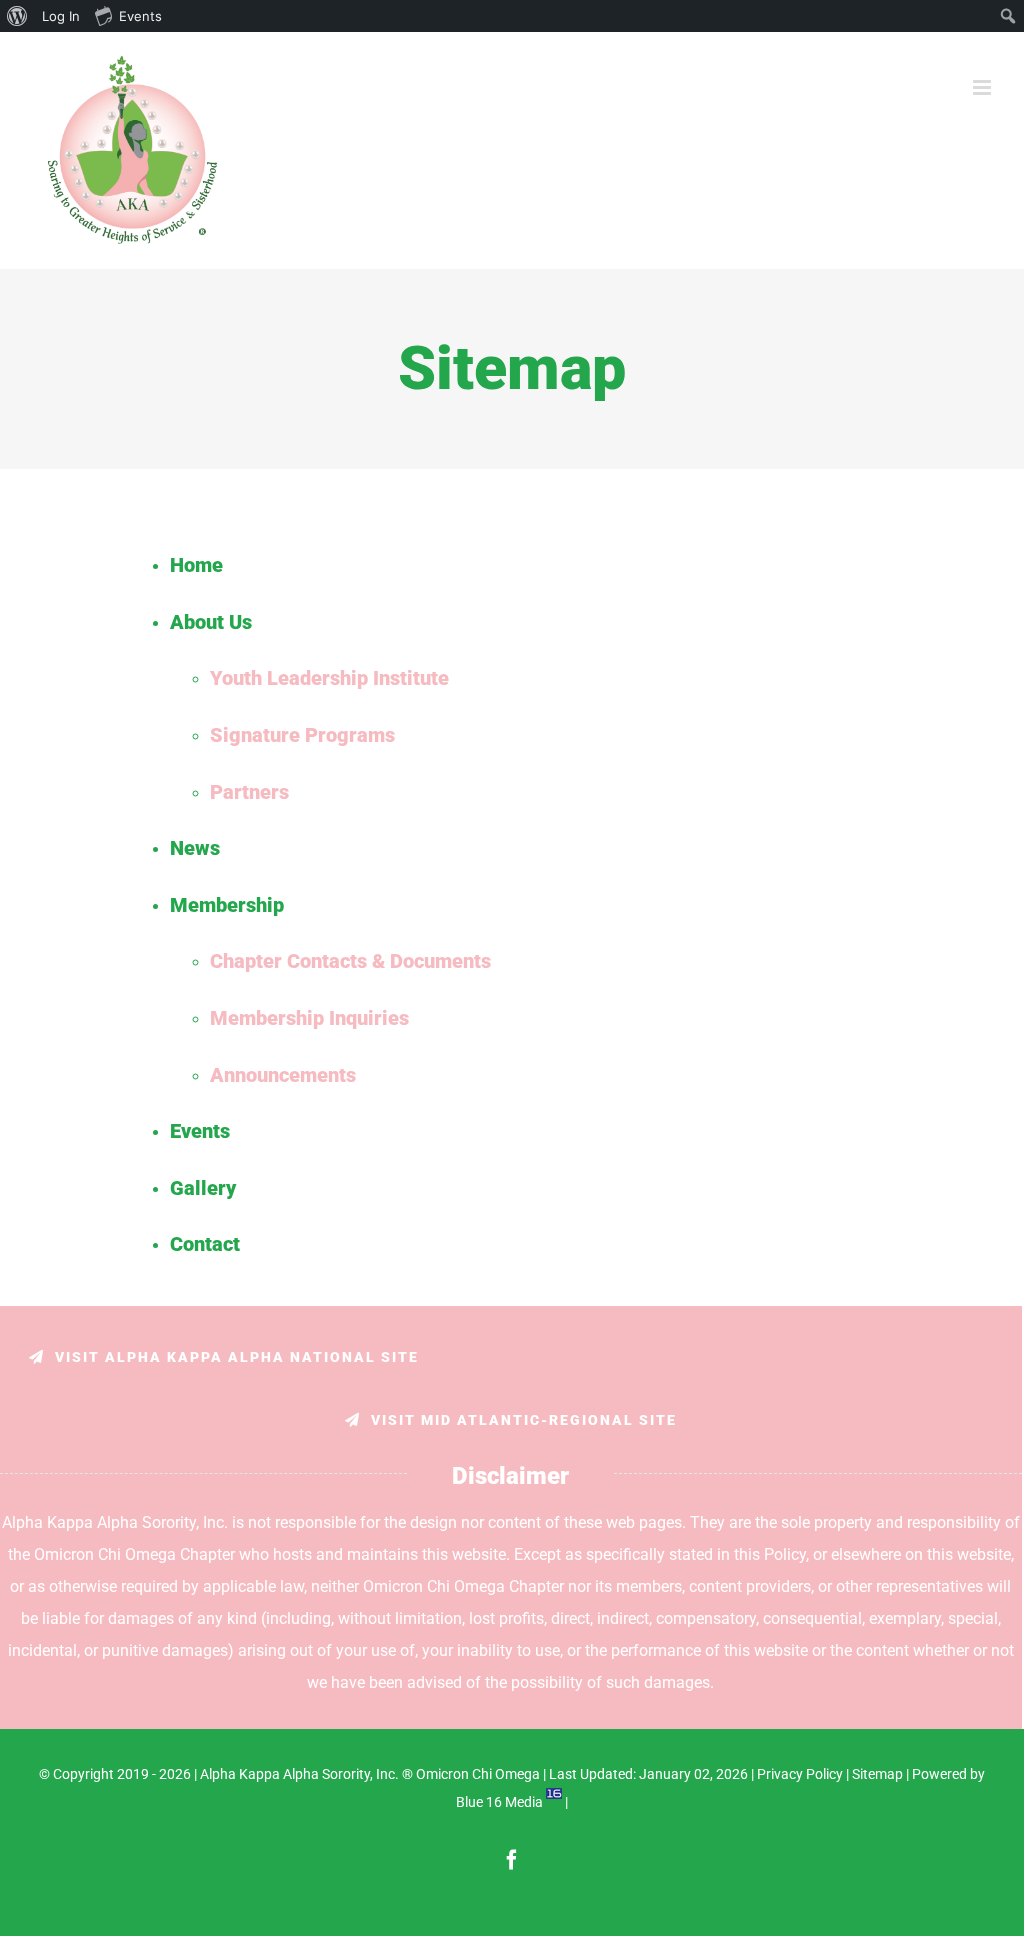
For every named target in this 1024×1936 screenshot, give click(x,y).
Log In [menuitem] (61, 16)
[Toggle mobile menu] (983, 87)
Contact (205, 1244)
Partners (249, 792)
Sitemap (877, 1774)
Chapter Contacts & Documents (350, 961)
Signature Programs (302, 735)
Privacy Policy (800, 1774)
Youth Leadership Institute (329, 678)
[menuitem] (17, 16)
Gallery (203, 1188)
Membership (227, 905)
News (195, 848)
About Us (211, 622)
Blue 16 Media (499, 1802)
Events (200, 1131)
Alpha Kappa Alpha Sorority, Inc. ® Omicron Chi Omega (370, 1774)
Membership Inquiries (309, 1018)
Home (196, 565)
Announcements (283, 1075)
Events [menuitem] (140, 16)
